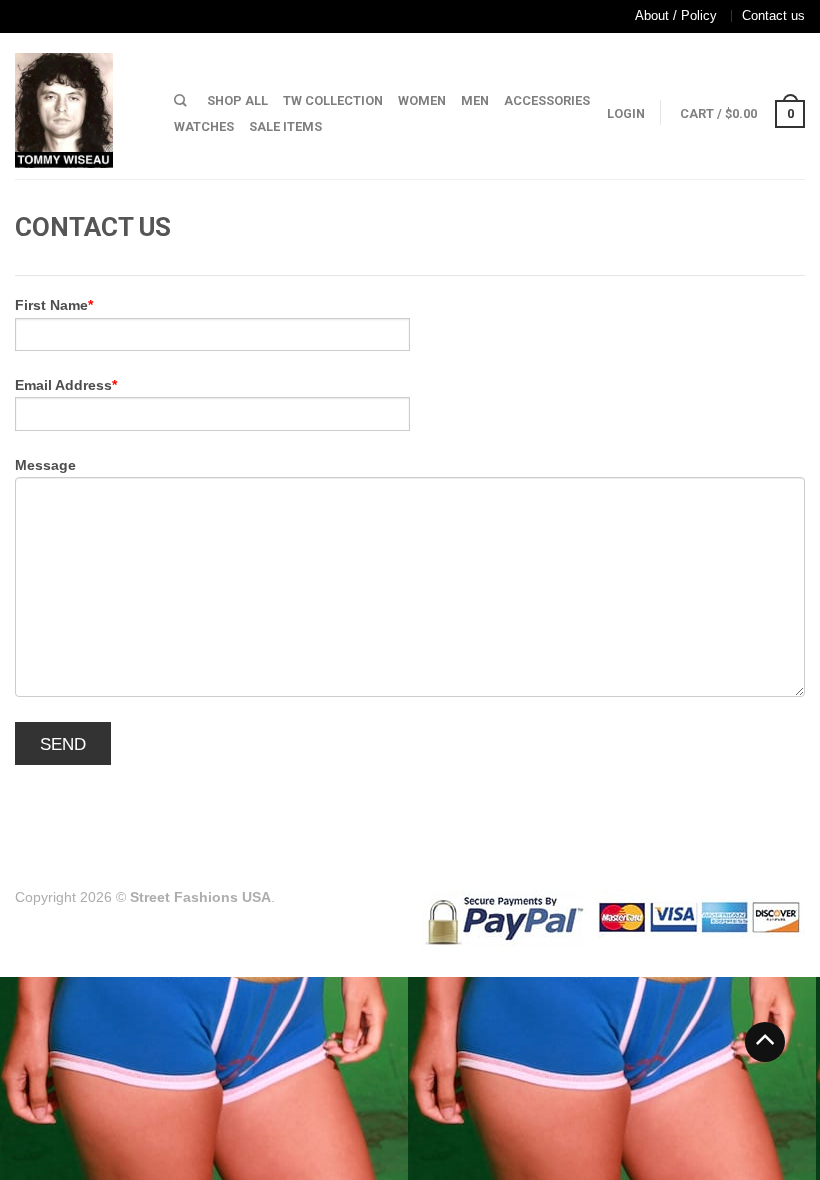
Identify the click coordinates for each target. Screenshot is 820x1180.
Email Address (63, 385)
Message (45, 465)
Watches (204, 126)
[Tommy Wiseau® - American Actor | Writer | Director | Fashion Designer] (79, 105)
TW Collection (333, 100)
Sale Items (285, 126)
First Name (51, 305)
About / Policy (676, 15)
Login (626, 113)
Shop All (237, 100)
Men (475, 100)
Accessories (547, 100)
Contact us (773, 15)
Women (422, 100)
